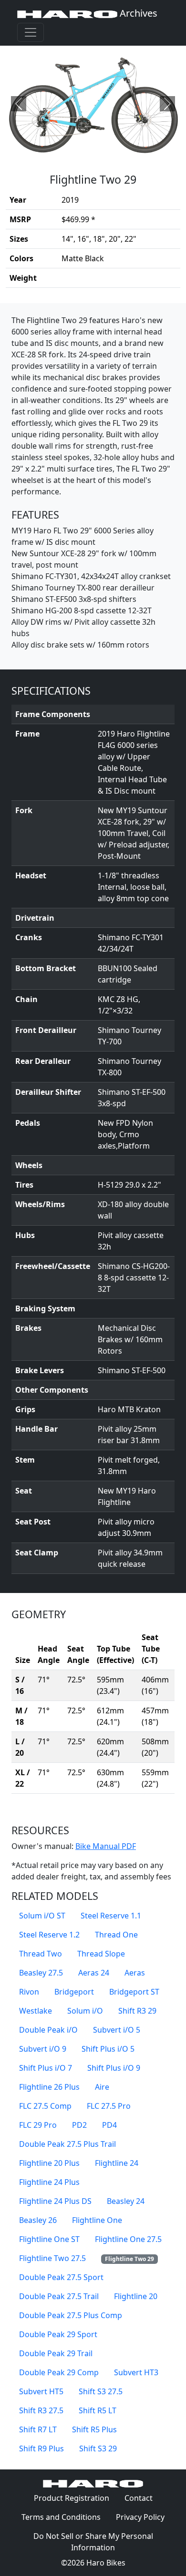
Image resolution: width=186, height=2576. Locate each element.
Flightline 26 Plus (49, 2087)
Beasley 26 (38, 2220)
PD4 (109, 2125)
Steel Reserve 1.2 (49, 1935)
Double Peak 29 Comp (59, 2372)
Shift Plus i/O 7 (46, 2068)
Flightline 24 (117, 2163)
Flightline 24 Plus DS (55, 2201)
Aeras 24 (94, 1973)
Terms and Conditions (65, 2517)
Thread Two (41, 1954)
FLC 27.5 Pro (109, 2106)
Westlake (36, 2011)
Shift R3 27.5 (41, 2410)
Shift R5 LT (98, 2410)
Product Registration (72, 2498)
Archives (137, 13)
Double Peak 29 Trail (56, 2353)
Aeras (135, 1973)
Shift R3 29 (137, 2011)
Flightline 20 (136, 2296)
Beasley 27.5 (41, 1973)
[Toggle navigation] (31, 32)
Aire (102, 2087)
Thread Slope (101, 1954)
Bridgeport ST (134, 1992)
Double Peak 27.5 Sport (61, 2277)
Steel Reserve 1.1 (111, 1916)
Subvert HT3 (136, 2372)
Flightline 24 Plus (49, 2182)
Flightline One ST (49, 2239)
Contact (142, 2498)
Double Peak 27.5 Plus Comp (71, 2315)
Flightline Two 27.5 (52, 2258)
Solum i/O (85, 2011)
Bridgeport (74, 1992)
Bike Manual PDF (106, 1846)
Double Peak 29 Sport (58, 2334)
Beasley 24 (126, 2201)
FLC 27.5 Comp (45, 2106)
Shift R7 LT (38, 2429)
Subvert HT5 (41, 2391)
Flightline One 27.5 (128, 2239)
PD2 (79, 2125)
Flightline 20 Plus (49, 2163)
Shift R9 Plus (41, 2448)
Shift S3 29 (98, 2448)
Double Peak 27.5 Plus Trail (67, 2144)
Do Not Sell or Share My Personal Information (93, 2542)
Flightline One (97, 2220)
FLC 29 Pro (38, 2125)
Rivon (29, 1992)
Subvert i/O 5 (117, 2030)
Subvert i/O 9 (43, 2049)
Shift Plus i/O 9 (114, 2068)
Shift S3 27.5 (101, 2391)
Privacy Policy (144, 2517)
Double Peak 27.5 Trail (59, 2296)
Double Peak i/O (48, 2030)
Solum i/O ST (42, 1916)
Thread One (116, 1935)
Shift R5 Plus (94, 2429)
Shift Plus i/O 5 (108, 2049)
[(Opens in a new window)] (93, 104)
